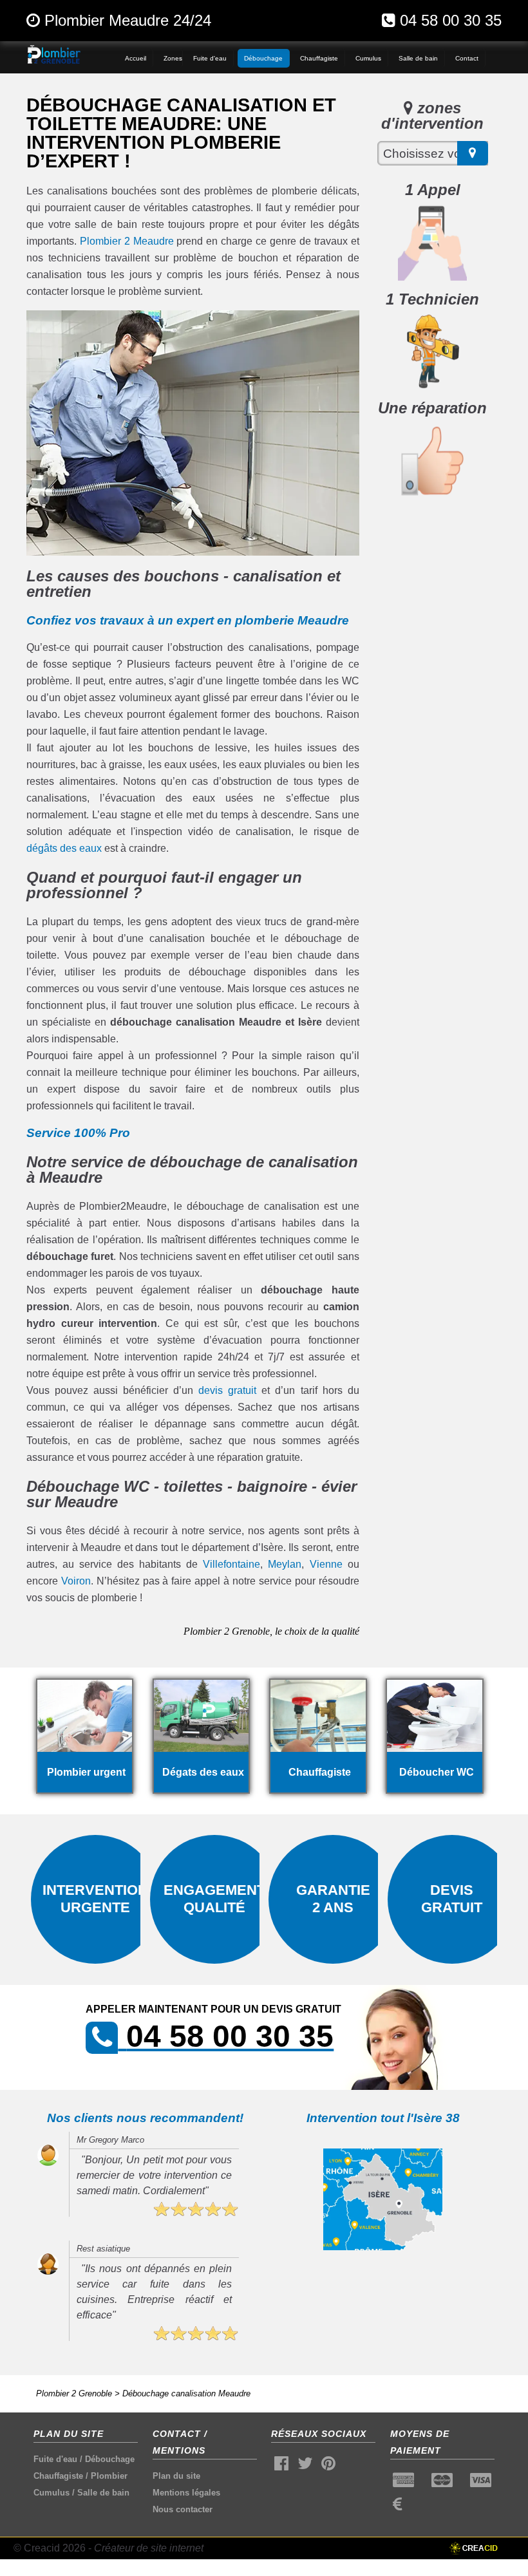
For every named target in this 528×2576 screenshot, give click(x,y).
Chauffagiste (58, 2476)
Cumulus (52, 2493)
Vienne (326, 1564)
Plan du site (176, 2476)
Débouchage (110, 2459)
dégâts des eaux (64, 848)
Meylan (285, 1564)
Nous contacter (183, 2509)
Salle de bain (103, 2493)
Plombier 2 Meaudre (127, 241)
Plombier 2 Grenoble (74, 2393)
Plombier (109, 2476)
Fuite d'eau (55, 2459)
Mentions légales (186, 2493)
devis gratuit (227, 1390)
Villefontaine (231, 1564)
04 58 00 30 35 (451, 20)
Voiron (76, 1581)
